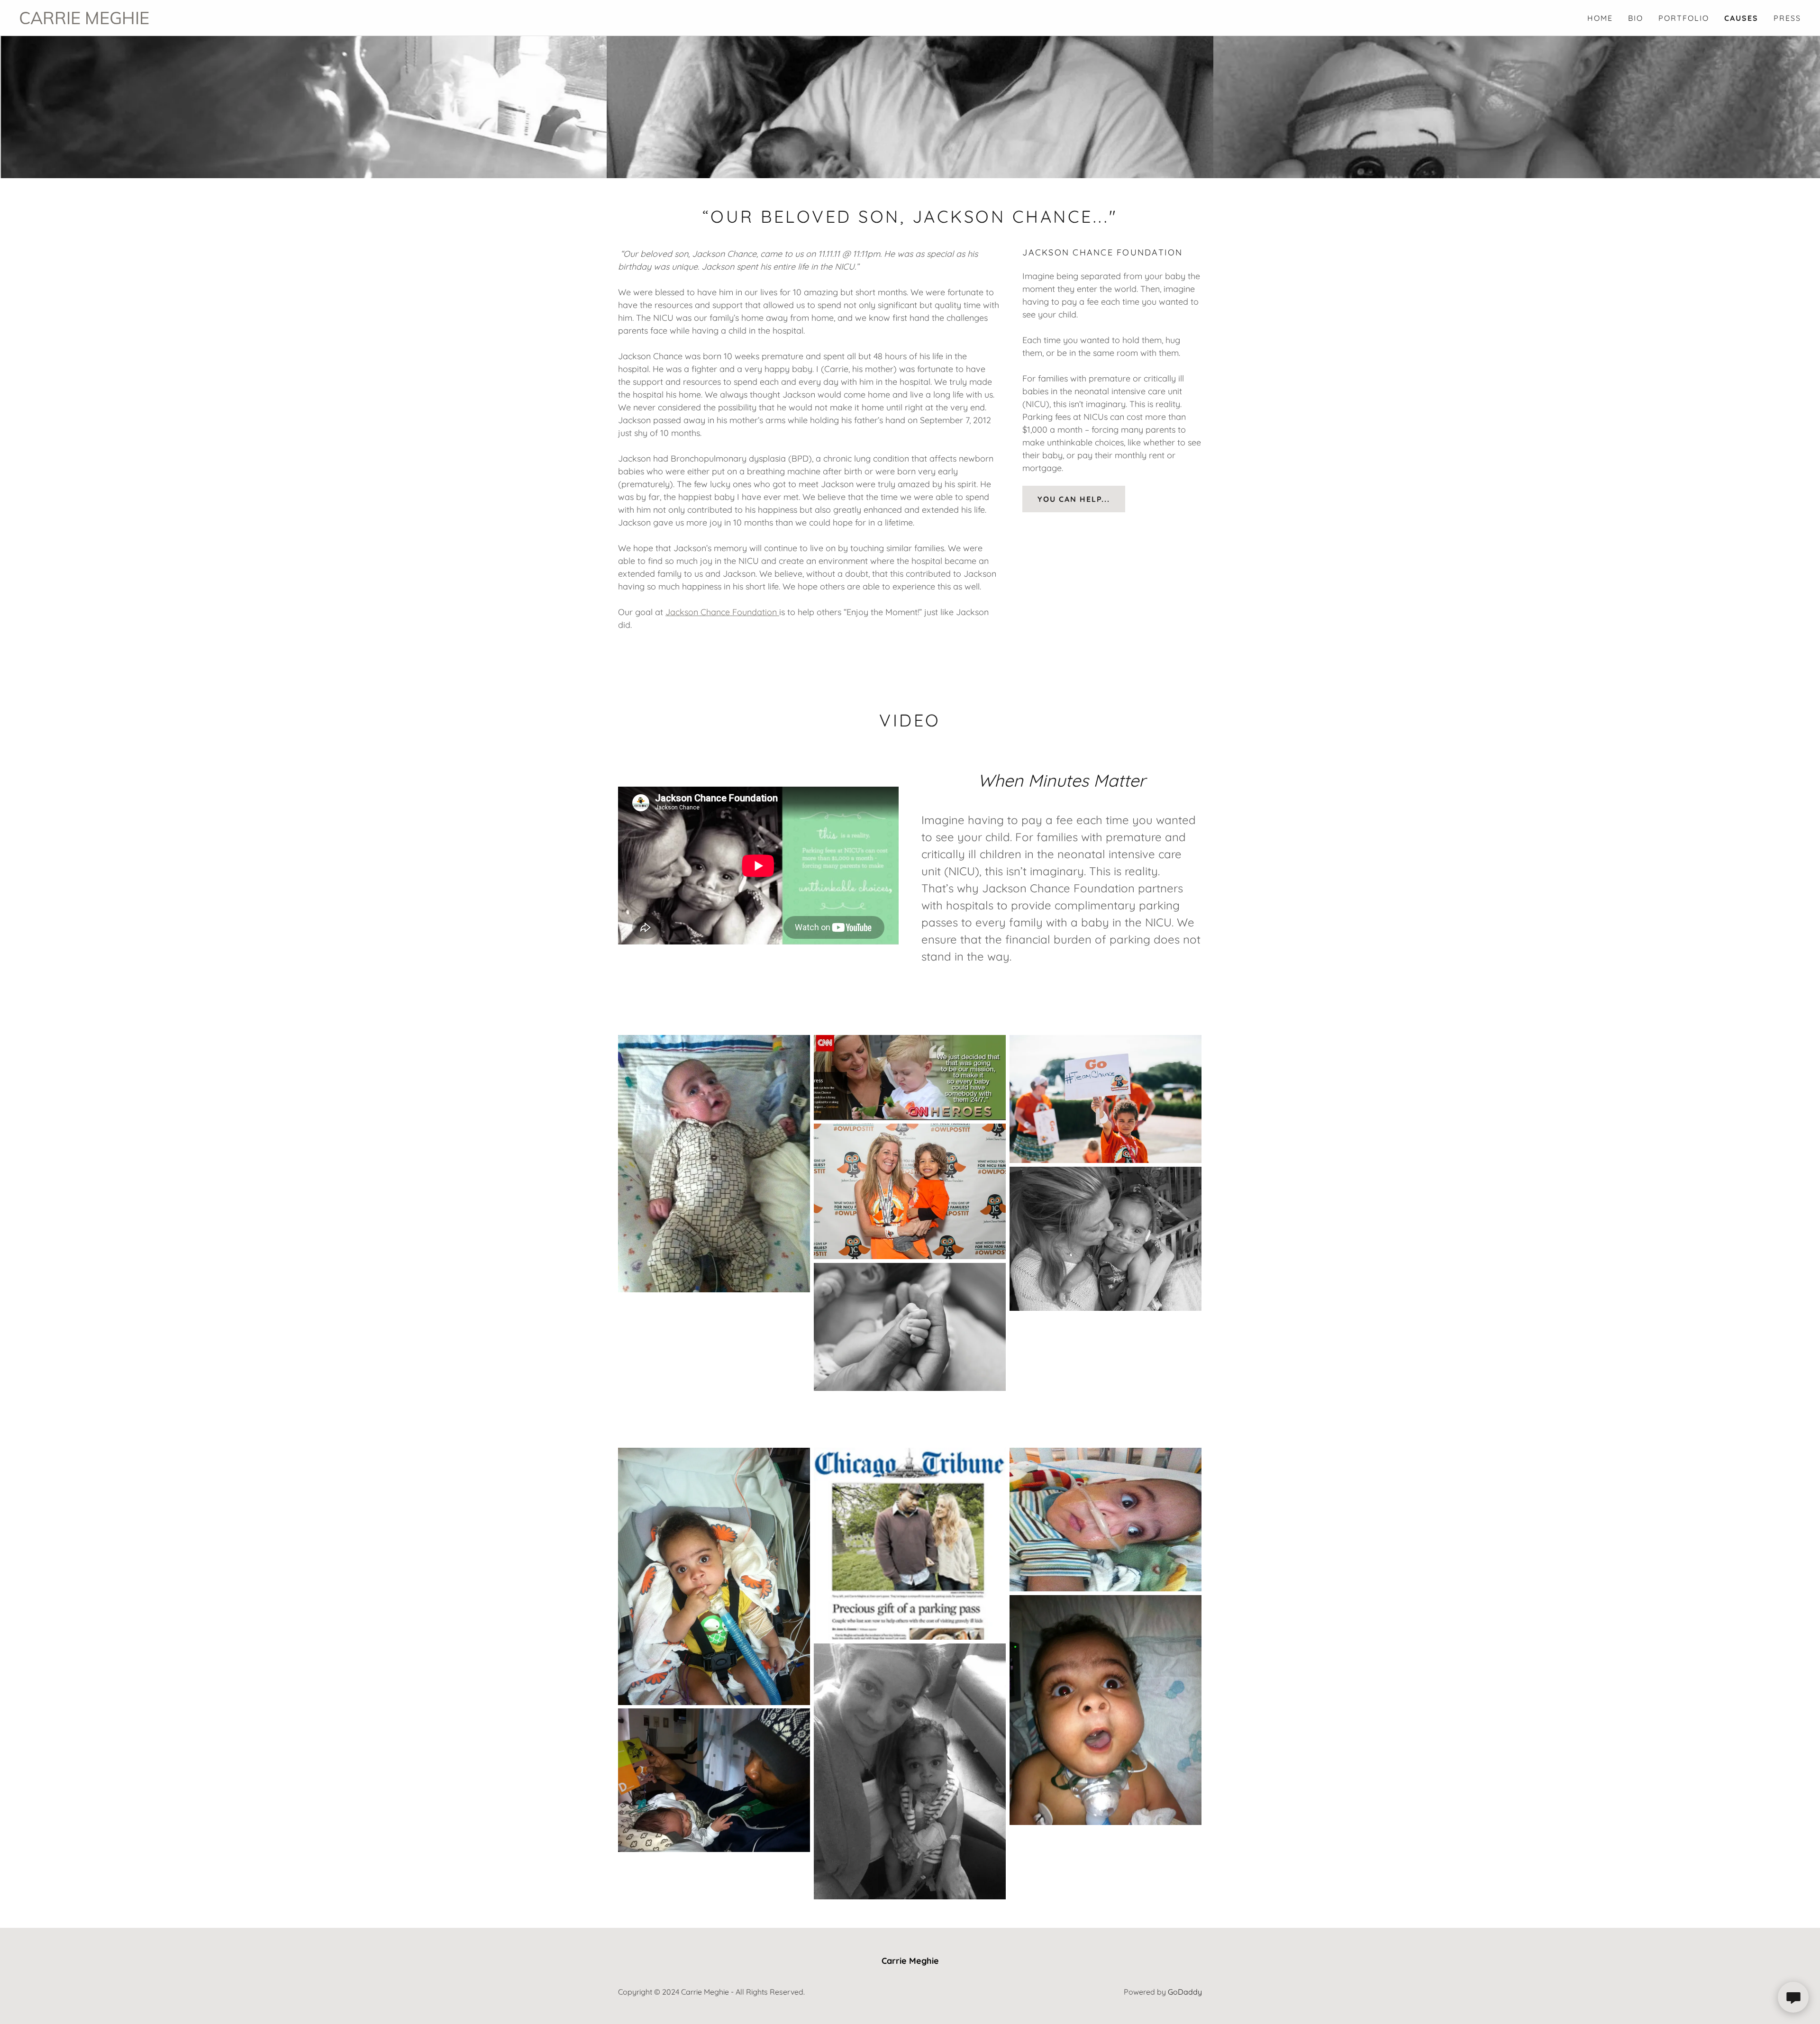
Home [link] (1600, 18)
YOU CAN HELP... (1074, 499)
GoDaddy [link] (1185, 1992)
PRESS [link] (1787, 18)
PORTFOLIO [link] (1684, 18)
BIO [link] (1636, 18)
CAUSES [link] (1741, 18)
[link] (464, 21)
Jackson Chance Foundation (722, 612)
